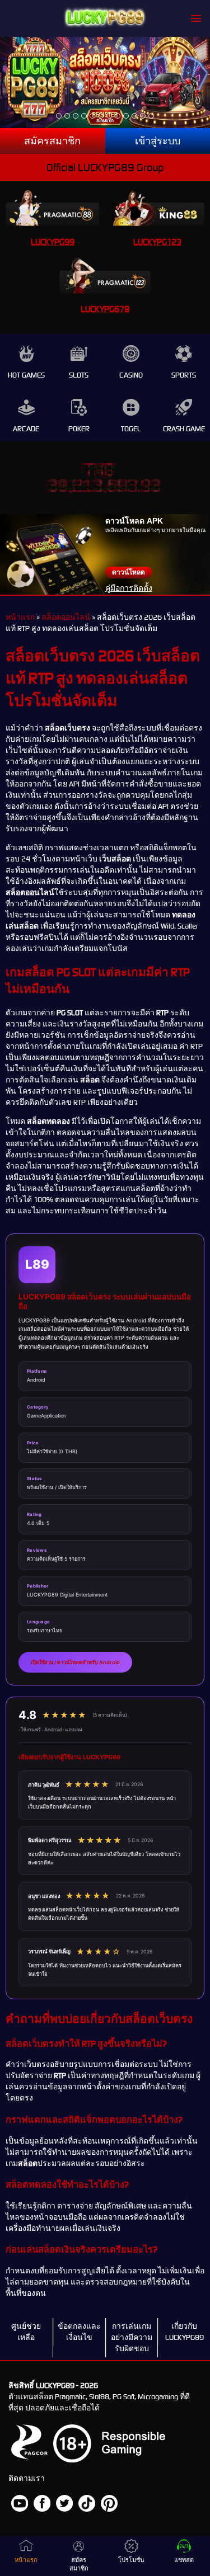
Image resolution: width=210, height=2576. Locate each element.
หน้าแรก (20, 617)
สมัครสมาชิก (52, 141)
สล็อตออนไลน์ (66, 617)
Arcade (26, 429)
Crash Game (184, 429)
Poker (79, 429)
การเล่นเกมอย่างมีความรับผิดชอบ (132, 2337)
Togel (131, 429)
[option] (59, 116)
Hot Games (26, 375)
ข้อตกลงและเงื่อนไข (79, 2332)
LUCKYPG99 (53, 242)
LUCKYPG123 (157, 242)
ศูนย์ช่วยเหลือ (26, 2332)
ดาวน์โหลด (129, 572)
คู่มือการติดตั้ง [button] (129, 588)
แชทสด (184, 2560)
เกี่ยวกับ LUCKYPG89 (185, 2332)
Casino (131, 375)
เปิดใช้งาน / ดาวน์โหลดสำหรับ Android (75, 1662)
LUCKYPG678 (105, 309)
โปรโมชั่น (131, 2560)
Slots (79, 375)
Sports (184, 375)
